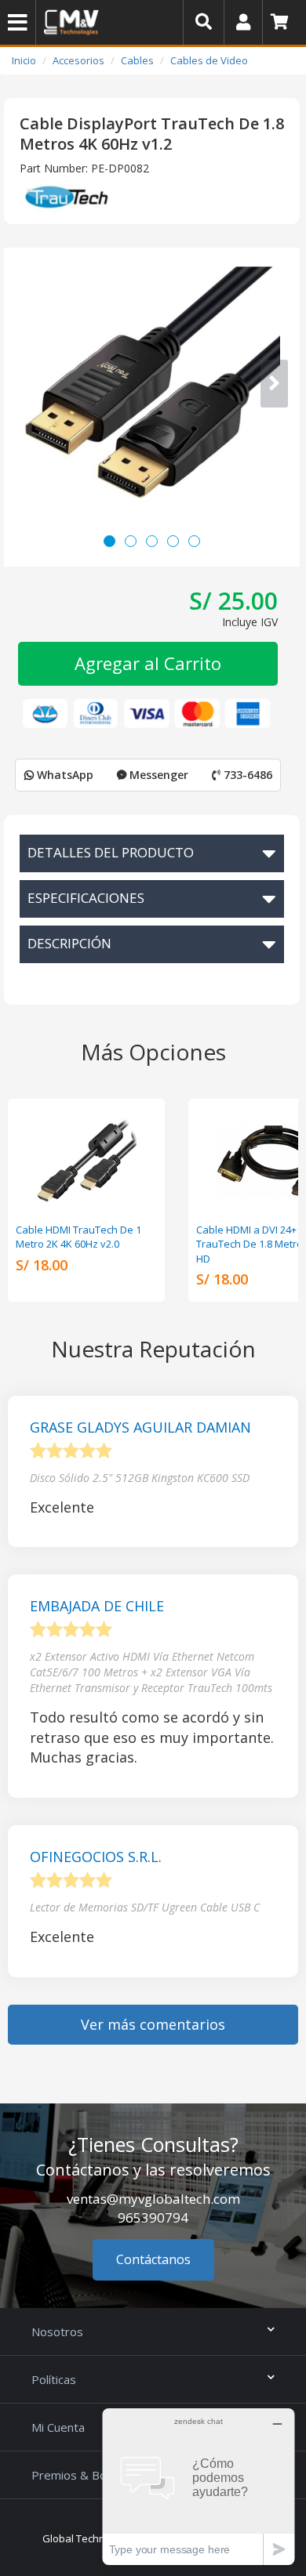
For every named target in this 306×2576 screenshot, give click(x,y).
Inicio (24, 60)
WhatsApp (64, 775)
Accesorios (78, 60)
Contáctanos (153, 2259)
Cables (137, 60)
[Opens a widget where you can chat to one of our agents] (199, 2486)
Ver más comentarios (153, 2024)
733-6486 (246, 775)
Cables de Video (209, 60)
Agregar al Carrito (148, 663)
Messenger (157, 775)
